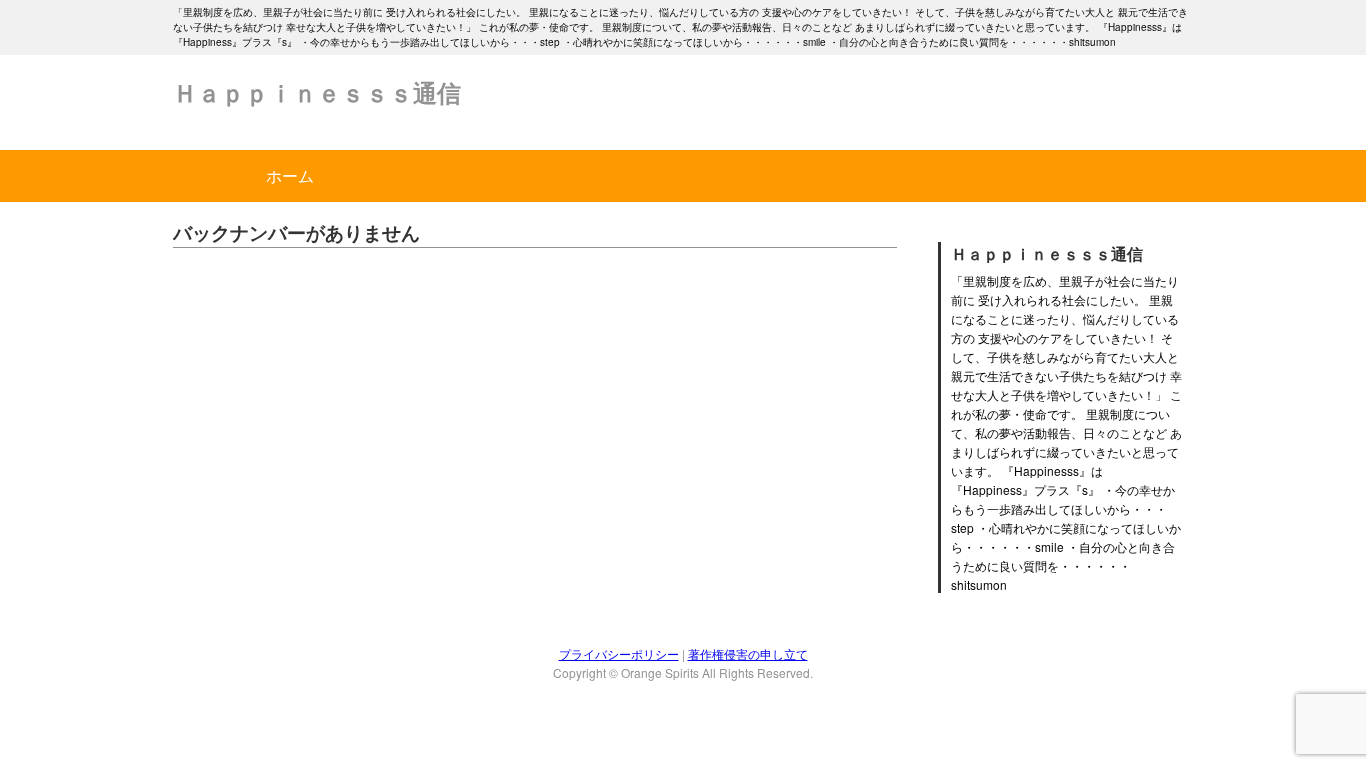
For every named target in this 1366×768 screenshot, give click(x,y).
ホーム (290, 175)
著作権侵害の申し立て (748, 653)
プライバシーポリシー (619, 653)
